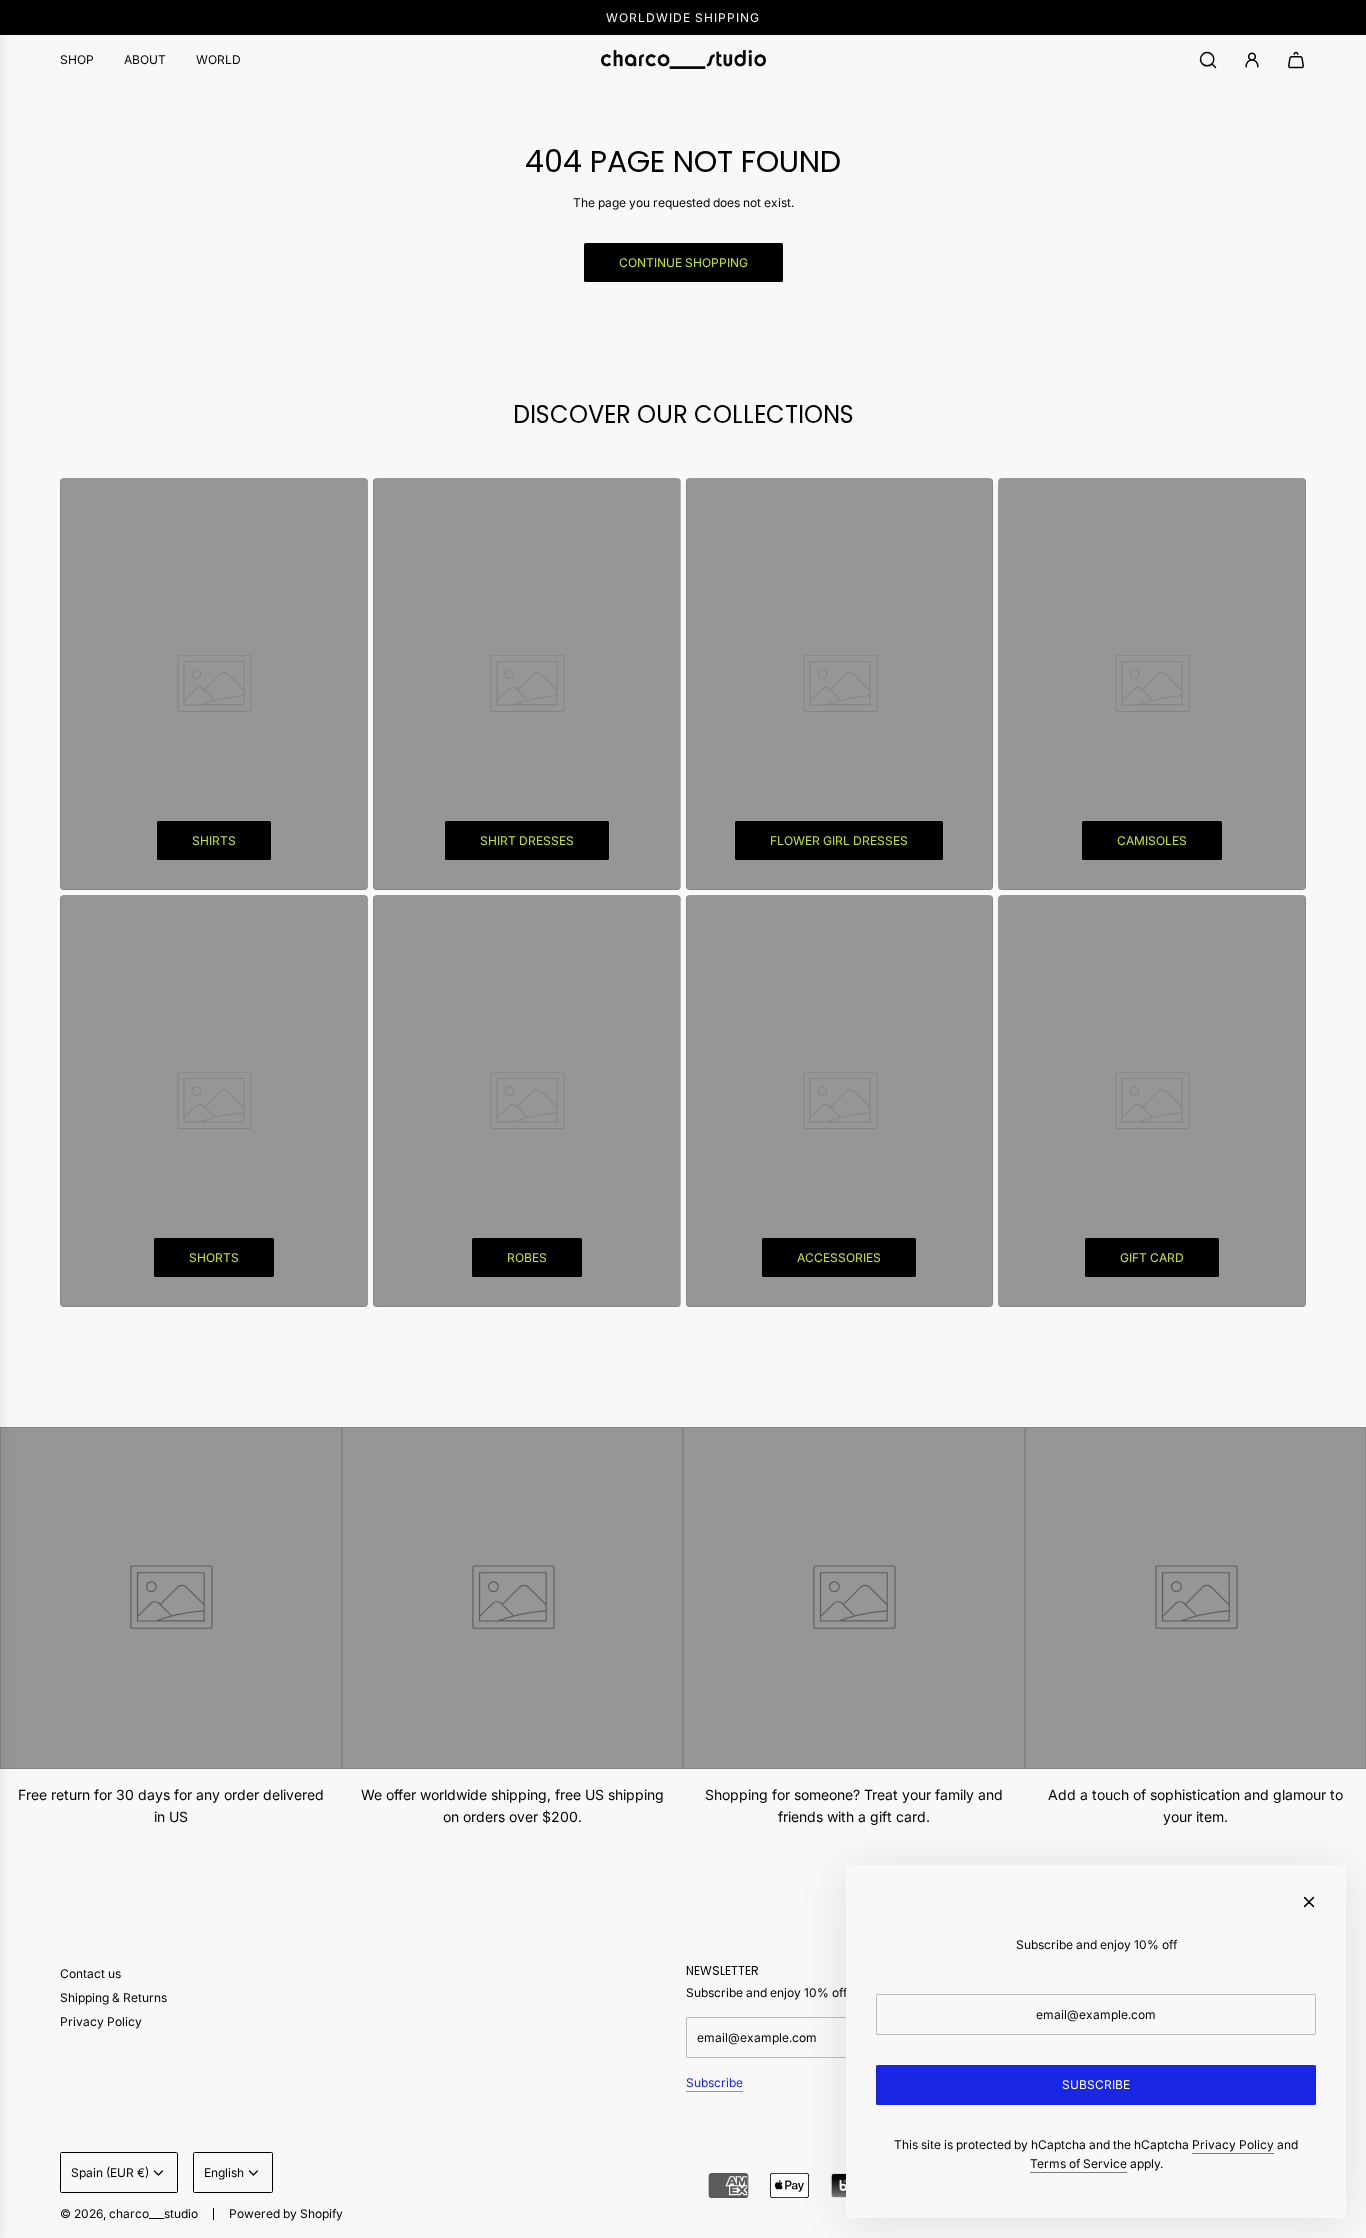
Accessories (839, 1257)
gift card (1152, 1257)
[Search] (1208, 60)
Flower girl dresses (839, 840)
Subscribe (714, 2082)
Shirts (214, 840)
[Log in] (1252, 60)
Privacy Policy (1233, 2144)
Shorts (214, 1257)
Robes (527, 1257)
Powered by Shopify (286, 2213)
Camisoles (1152, 840)
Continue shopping (683, 262)
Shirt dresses (527, 840)
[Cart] (1296, 60)
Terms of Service (1078, 2163)
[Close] (1309, 1902)
